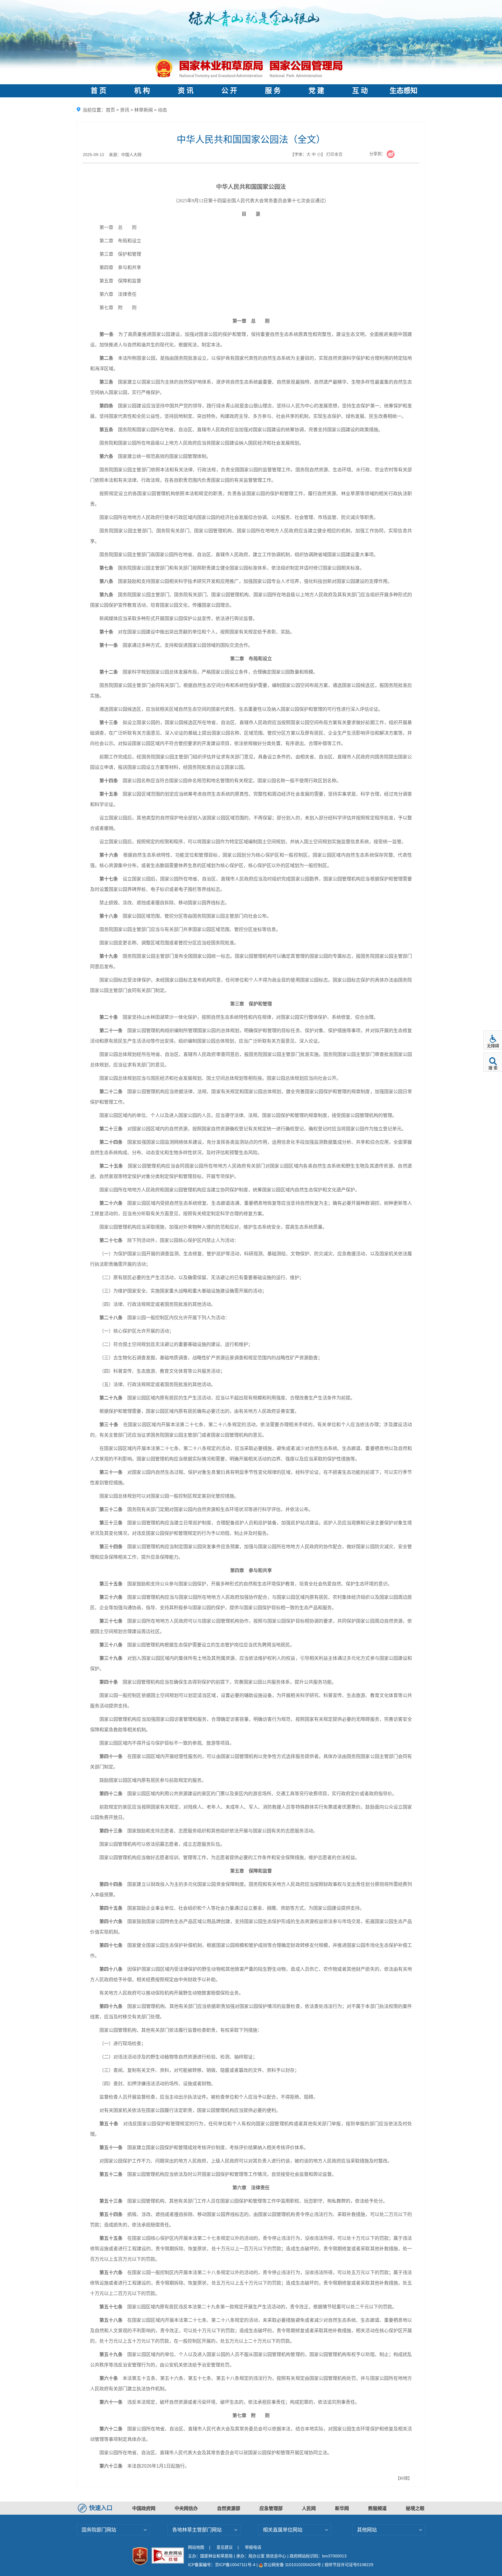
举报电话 (253, 2547)
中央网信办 (186, 2508)
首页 (110, 110)
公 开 (229, 91)
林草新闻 (144, 110)
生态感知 (404, 91)
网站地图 (196, 2547)
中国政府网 (144, 2508)
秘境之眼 (415, 2508)
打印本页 (334, 154)
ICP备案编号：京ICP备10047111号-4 (222, 2565)
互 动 (360, 91)
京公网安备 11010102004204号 (292, 2565)
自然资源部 (229, 2508)
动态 (162, 110)
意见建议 (225, 2547)
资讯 (125, 110)
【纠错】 (404, 2478)
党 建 (316, 91)
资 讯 (186, 91)
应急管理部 (271, 2508)
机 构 (142, 91)
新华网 (342, 2508)
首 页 (98, 91)
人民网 (309, 2508)
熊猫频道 (377, 2508)
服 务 (273, 91)
